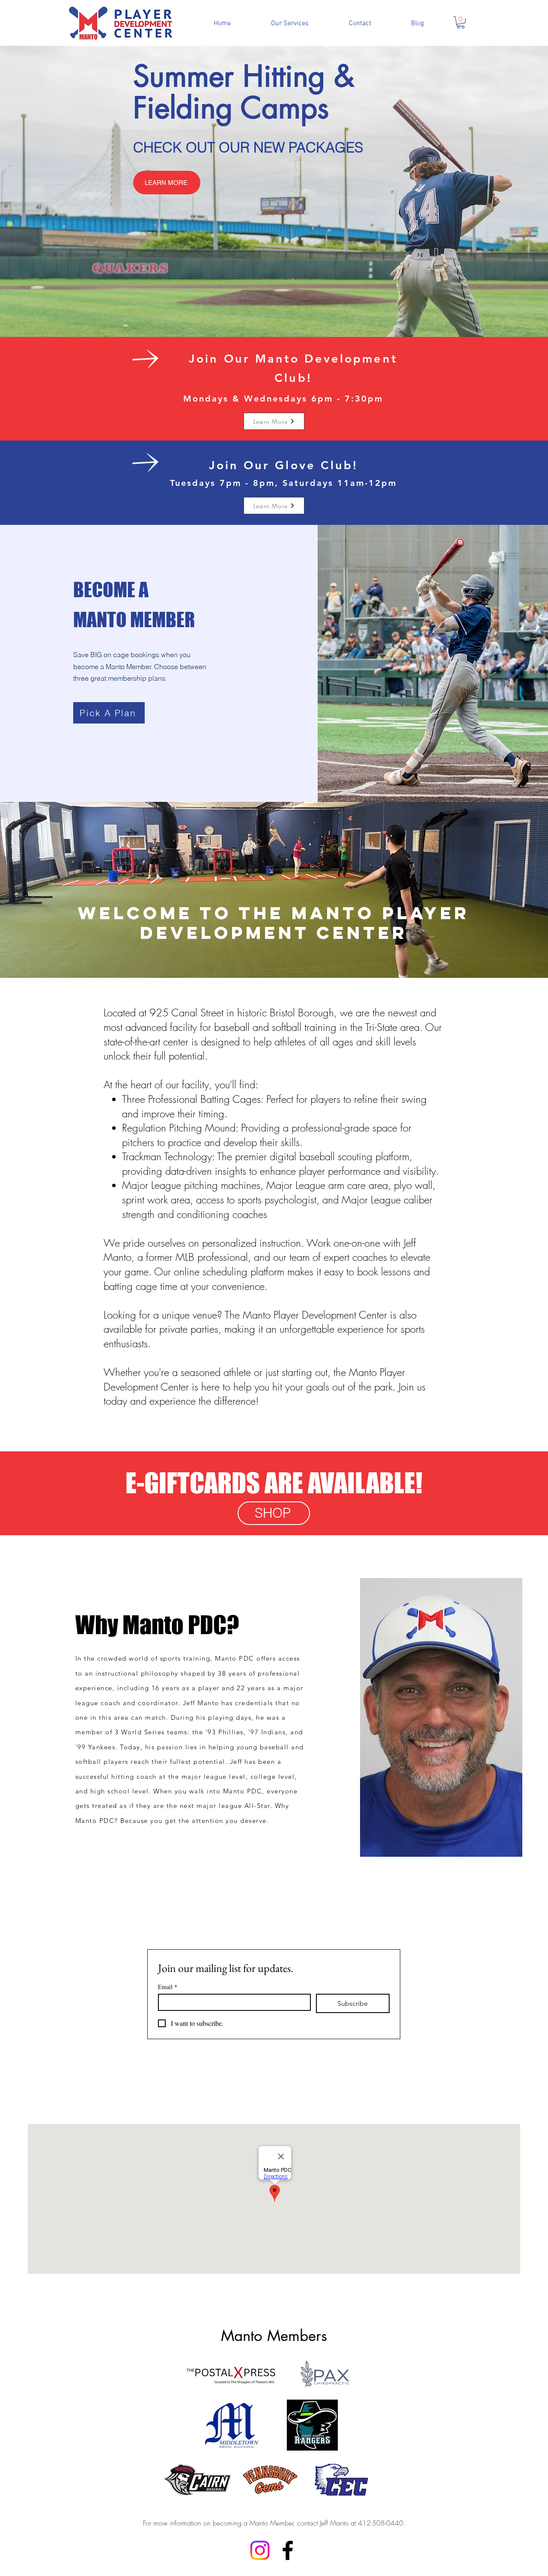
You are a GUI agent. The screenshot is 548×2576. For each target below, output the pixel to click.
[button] (461, 22)
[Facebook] (288, 2550)
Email (168, 1987)
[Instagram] (260, 2550)
